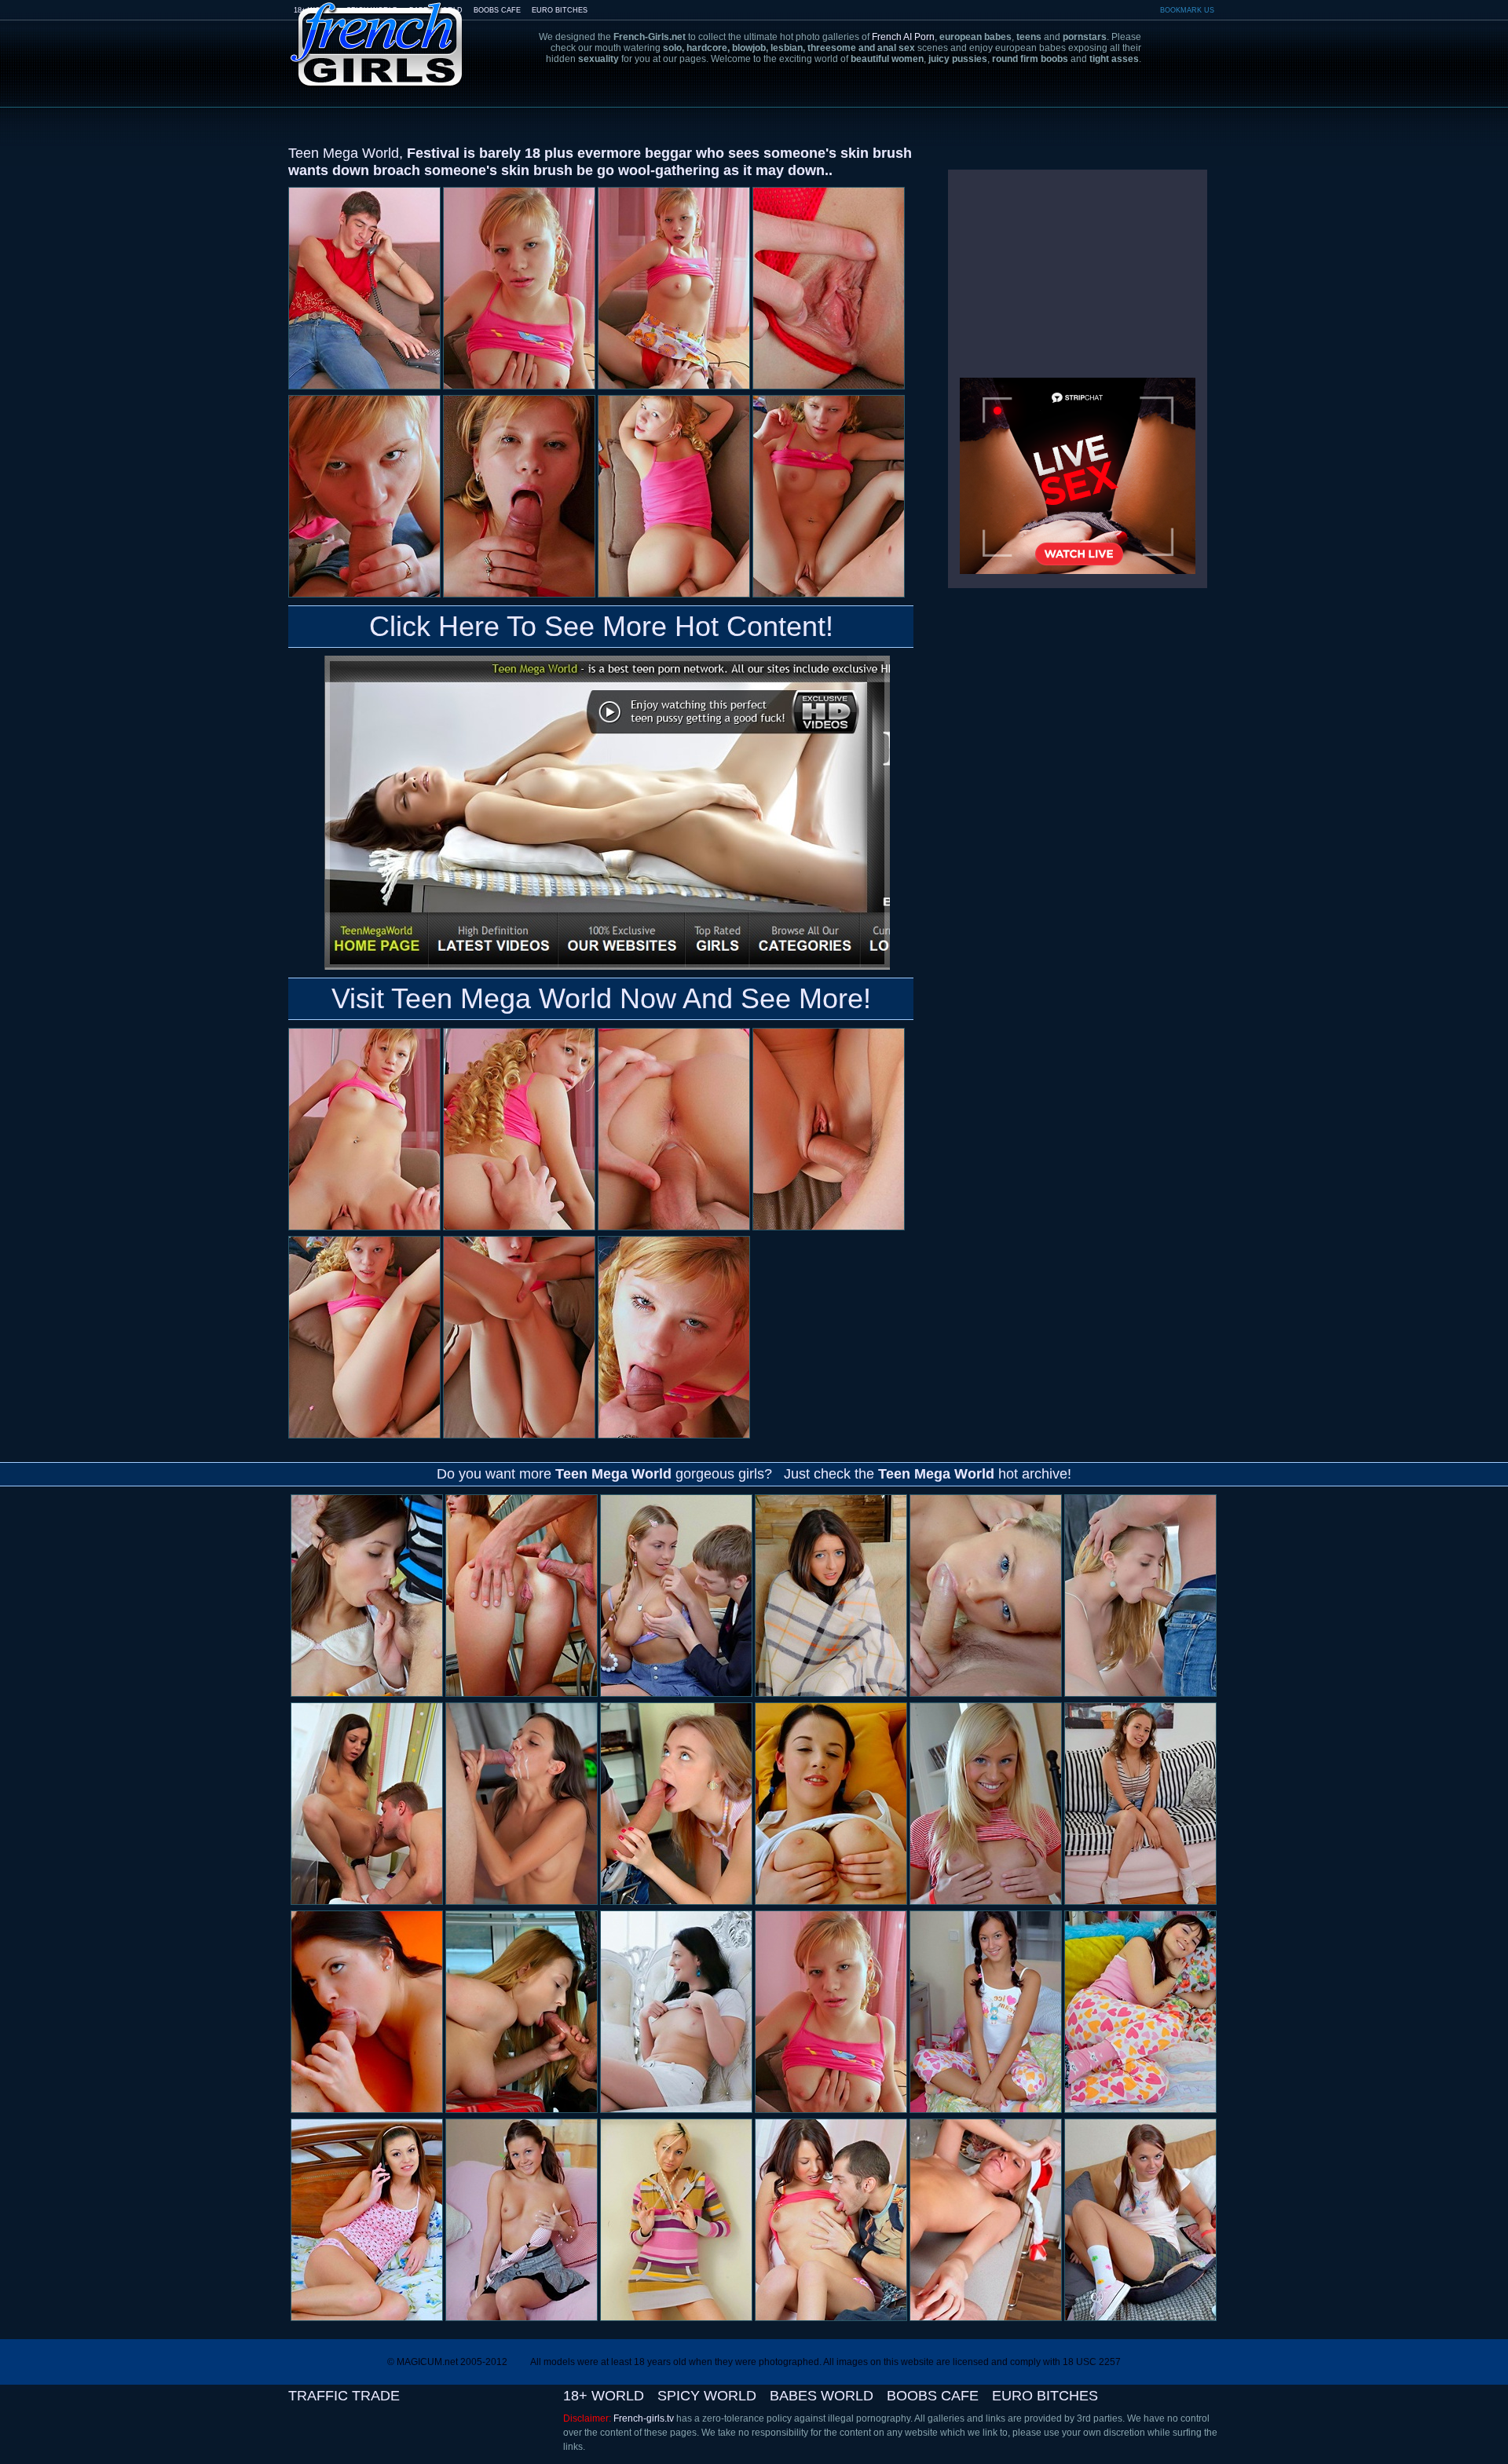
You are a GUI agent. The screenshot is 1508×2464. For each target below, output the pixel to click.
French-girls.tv (644, 2418)
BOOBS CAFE (497, 10)
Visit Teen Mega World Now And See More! (601, 998)
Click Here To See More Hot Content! (601, 626)
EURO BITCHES (560, 10)
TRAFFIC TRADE (344, 2396)
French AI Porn (903, 37)
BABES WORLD (822, 2396)
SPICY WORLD (707, 2396)
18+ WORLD (604, 2396)
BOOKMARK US (1187, 10)
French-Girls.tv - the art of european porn (377, 33)
